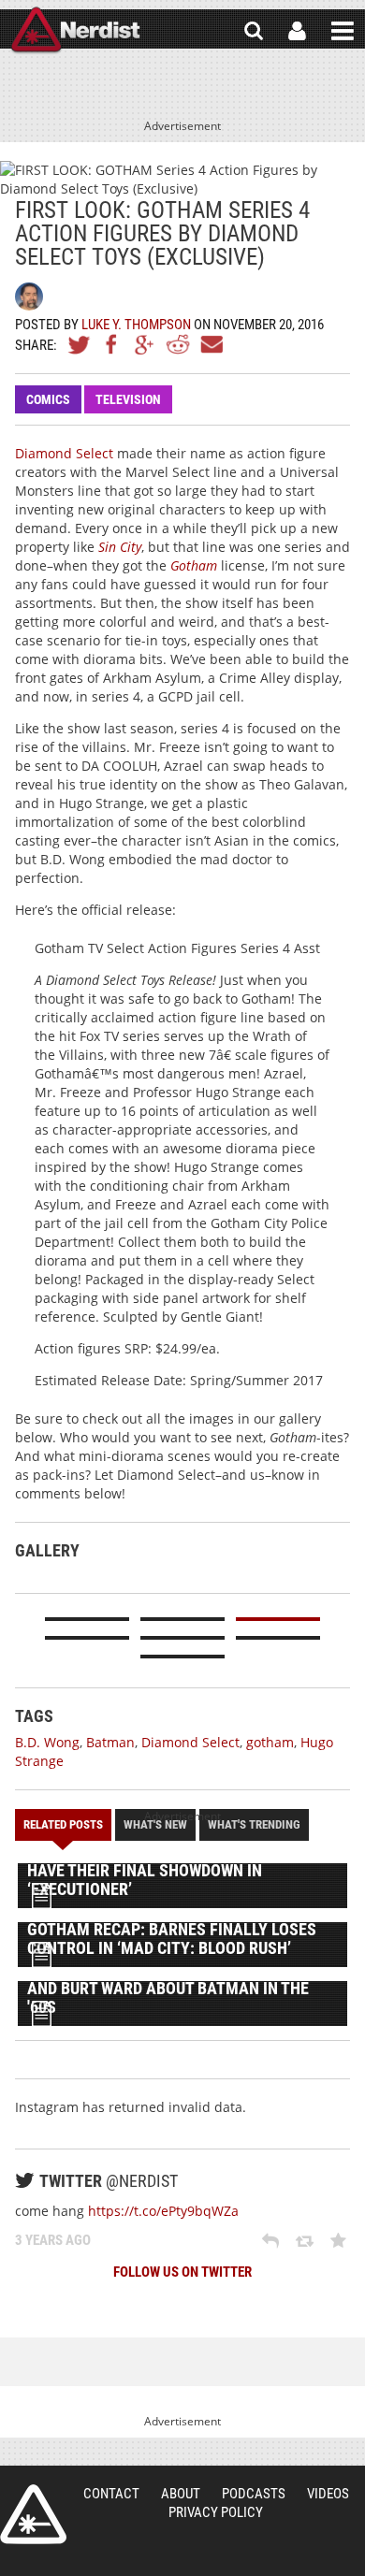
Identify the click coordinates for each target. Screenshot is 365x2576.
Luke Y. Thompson (136, 325)
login (297, 31)
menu (343, 31)
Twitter (80, 344)
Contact (111, 2494)
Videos (328, 2494)
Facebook (112, 344)
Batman (110, 1742)
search (254, 31)
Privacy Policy (216, 2512)
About (181, 2494)
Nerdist (75, 31)
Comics (48, 399)
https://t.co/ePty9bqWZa (163, 2211)
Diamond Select (64, 453)
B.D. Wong (47, 1742)
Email (211, 344)
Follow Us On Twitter (182, 2272)
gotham (270, 1742)
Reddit (178, 344)
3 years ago (53, 2240)
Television (128, 399)
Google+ (145, 344)
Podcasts (254, 2494)
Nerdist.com (33, 2514)
